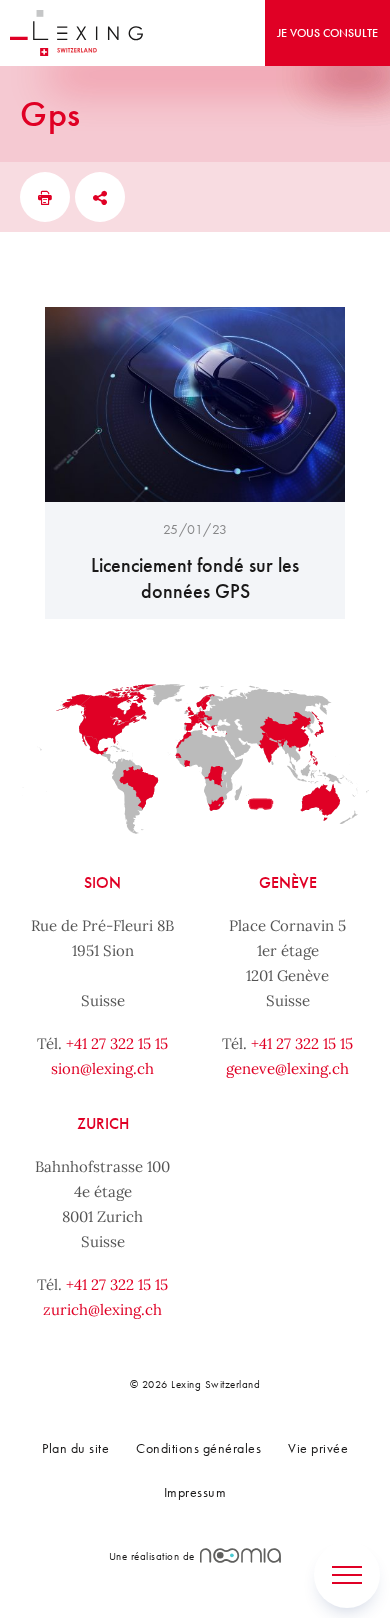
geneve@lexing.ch (287, 1068)
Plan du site (75, 1448)
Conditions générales (198, 1448)
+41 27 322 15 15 (117, 1043)
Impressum (195, 1492)
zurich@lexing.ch (102, 1309)
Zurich (103, 1123)
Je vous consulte (327, 33)
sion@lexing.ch (102, 1068)
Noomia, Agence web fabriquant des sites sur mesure (240, 1555)
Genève (288, 882)
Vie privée (318, 1448)
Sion (102, 882)
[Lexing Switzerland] (76, 33)
